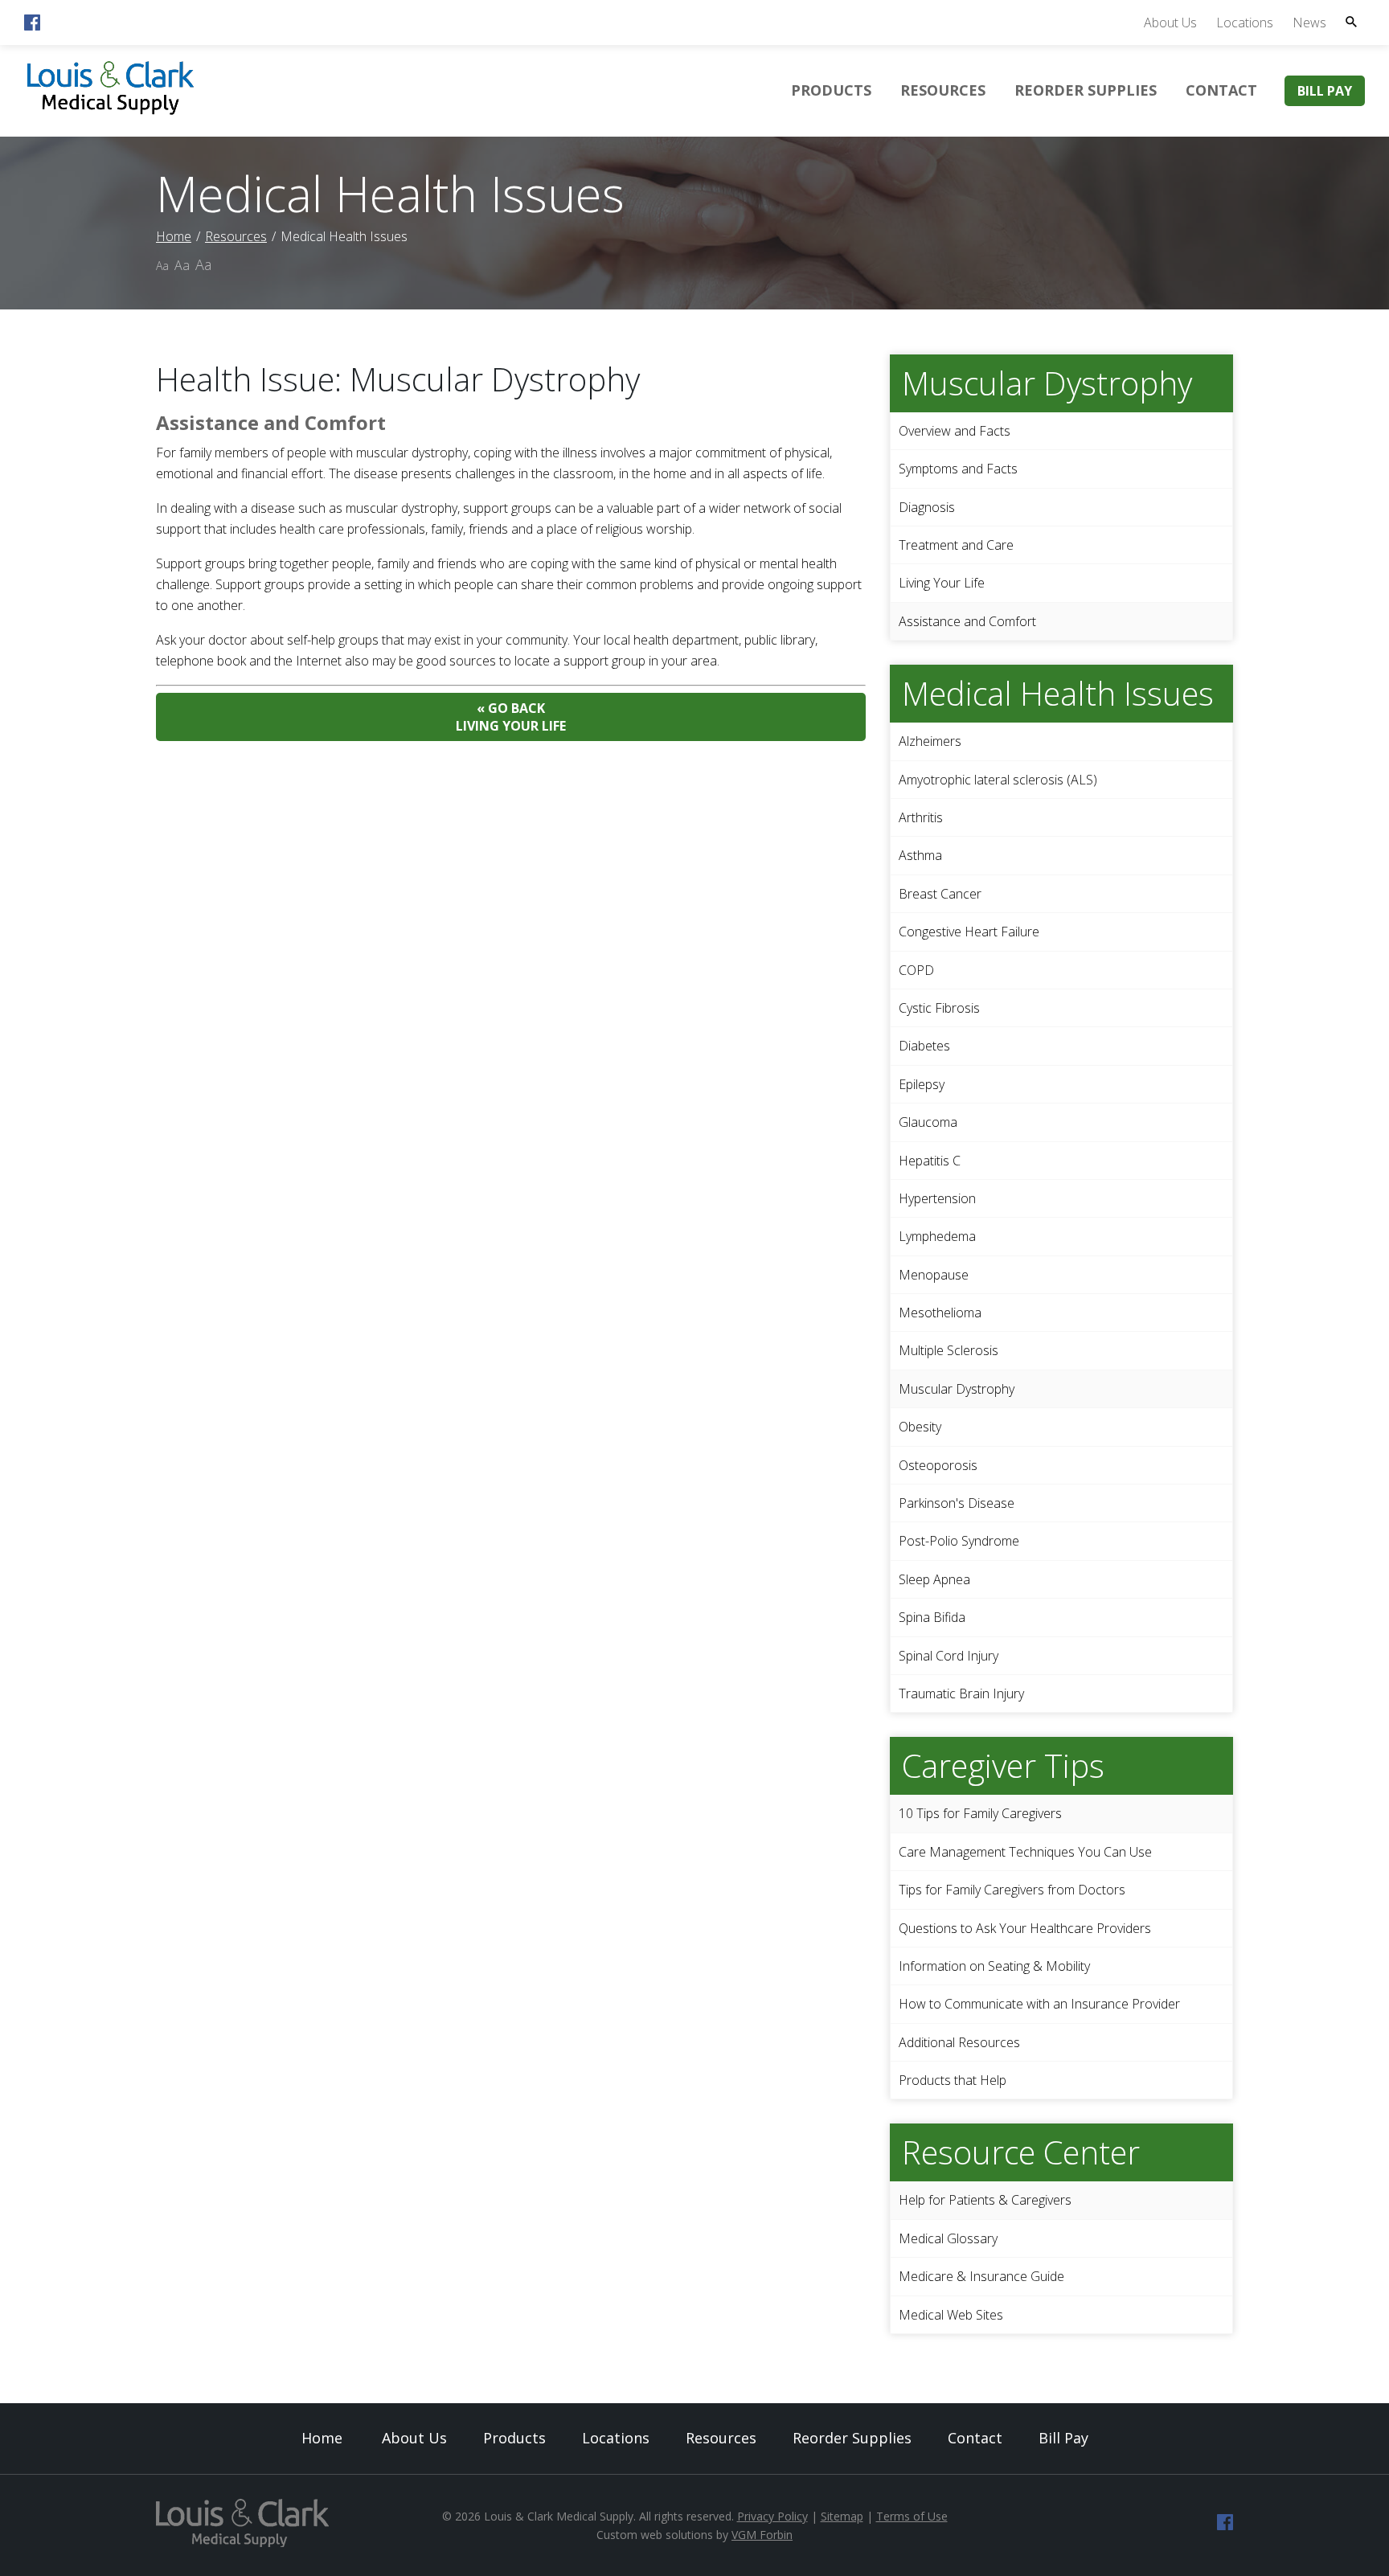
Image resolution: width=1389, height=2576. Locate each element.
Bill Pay (1325, 91)
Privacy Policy (772, 2516)
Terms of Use (912, 2516)
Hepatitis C (930, 1161)
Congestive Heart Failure (969, 932)
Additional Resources (959, 2042)
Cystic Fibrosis (939, 1008)
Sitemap (842, 2516)
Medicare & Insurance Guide (981, 2276)
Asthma (920, 855)
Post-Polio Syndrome (959, 1541)
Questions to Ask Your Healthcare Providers (1025, 1928)
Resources (943, 90)
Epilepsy (922, 1084)
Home (174, 236)
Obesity (920, 1427)
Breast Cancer (940, 894)
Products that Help (953, 2080)
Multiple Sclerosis (949, 1350)
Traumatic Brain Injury (961, 1693)
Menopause (934, 1275)
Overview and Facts (955, 431)
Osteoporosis (938, 1465)
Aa (162, 266)
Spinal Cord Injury (949, 1656)
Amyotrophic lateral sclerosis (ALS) (998, 780)
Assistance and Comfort (967, 621)
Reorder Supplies (1086, 90)
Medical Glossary (948, 2238)
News (1309, 23)
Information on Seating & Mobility (994, 1966)
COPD (916, 970)
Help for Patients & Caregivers (985, 2200)
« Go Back (511, 717)
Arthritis (921, 817)
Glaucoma (928, 1122)
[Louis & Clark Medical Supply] (111, 113)
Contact (1221, 90)
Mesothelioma (940, 1313)
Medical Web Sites (951, 2315)
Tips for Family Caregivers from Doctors (1012, 1890)
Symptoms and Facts (958, 469)
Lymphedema (937, 1236)
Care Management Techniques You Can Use (1025, 1852)
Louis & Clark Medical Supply (559, 2516)
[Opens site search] (1351, 22)
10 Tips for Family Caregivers (980, 1813)
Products (831, 90)
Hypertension (937, 1198)
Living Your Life (942, 583)
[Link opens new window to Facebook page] (32, 26)
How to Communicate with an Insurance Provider (1039, 2004)
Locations (1245, 23)
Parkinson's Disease (957, 1503)
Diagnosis (927, 507)
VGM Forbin (762, 2535)
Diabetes (924, 1046)
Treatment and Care (956, 545)
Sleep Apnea (934, 1579)
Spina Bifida (932, 1617)
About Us (1170, 23)
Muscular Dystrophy (957, 1389)
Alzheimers (930, 741)
